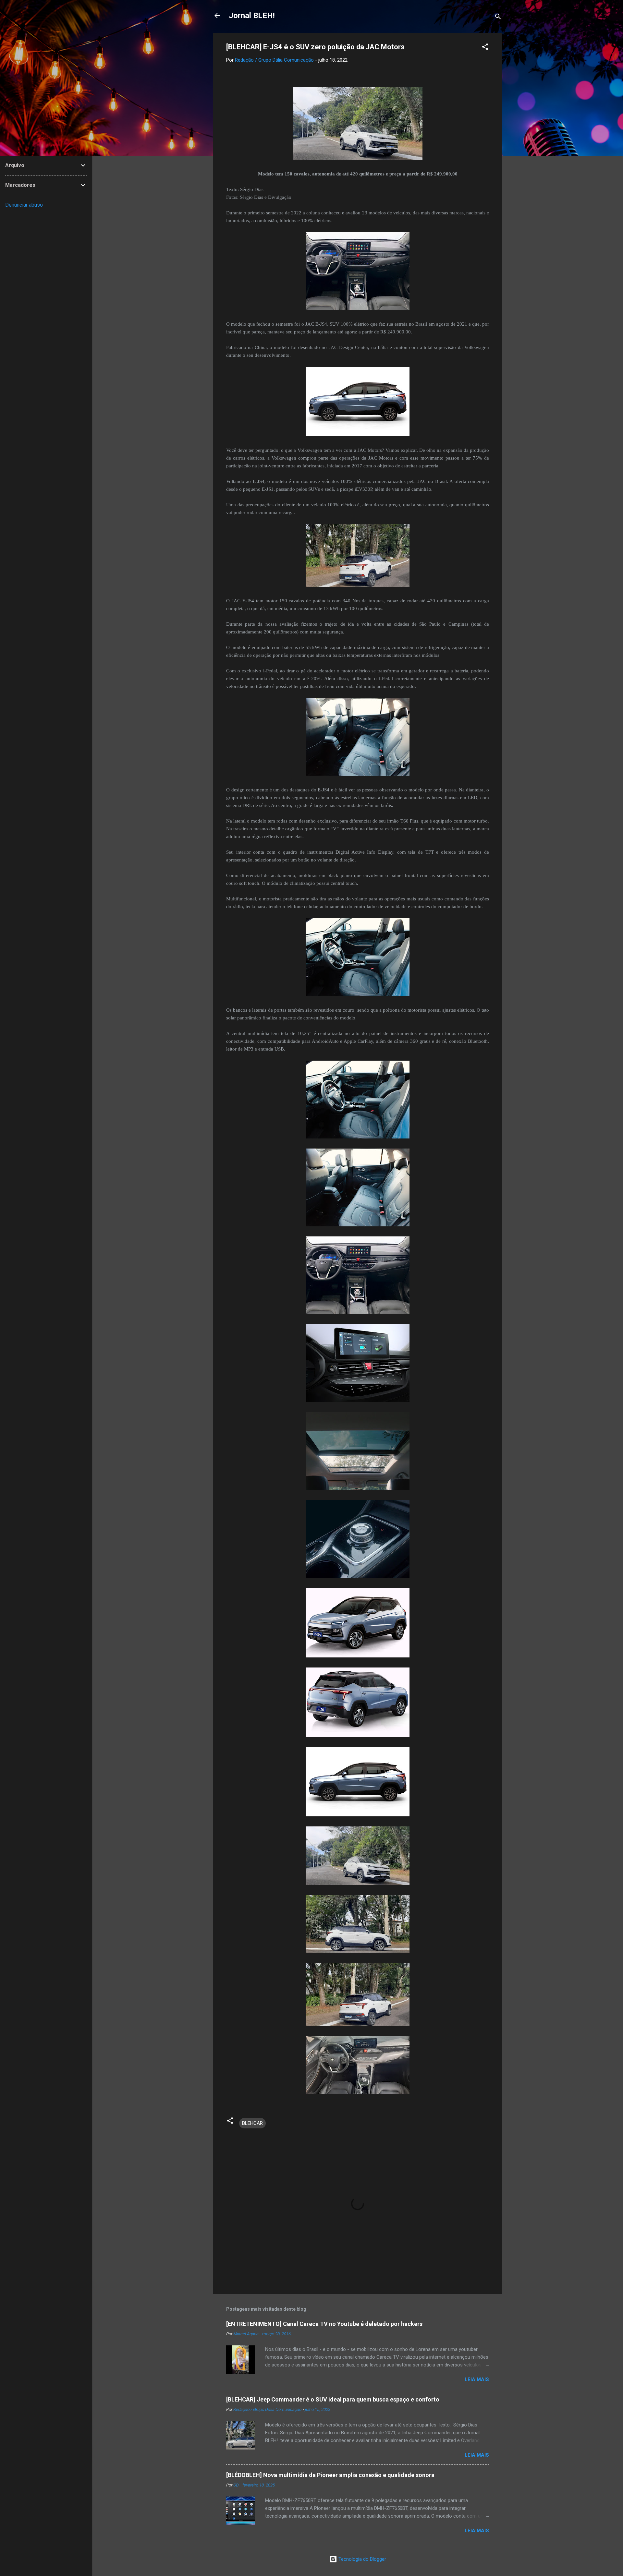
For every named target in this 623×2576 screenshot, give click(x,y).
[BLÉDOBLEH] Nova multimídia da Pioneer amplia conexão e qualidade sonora (330, 2475)
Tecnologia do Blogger (362, 2559)
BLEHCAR (252, 2123)
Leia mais (477, 2379)
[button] (485, 48)
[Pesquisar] (498, 18)
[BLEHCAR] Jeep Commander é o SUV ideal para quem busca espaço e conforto (333, 2399)
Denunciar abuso (24, 205)
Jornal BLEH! (252, 16)
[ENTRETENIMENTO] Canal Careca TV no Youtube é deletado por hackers (324, 2324)
